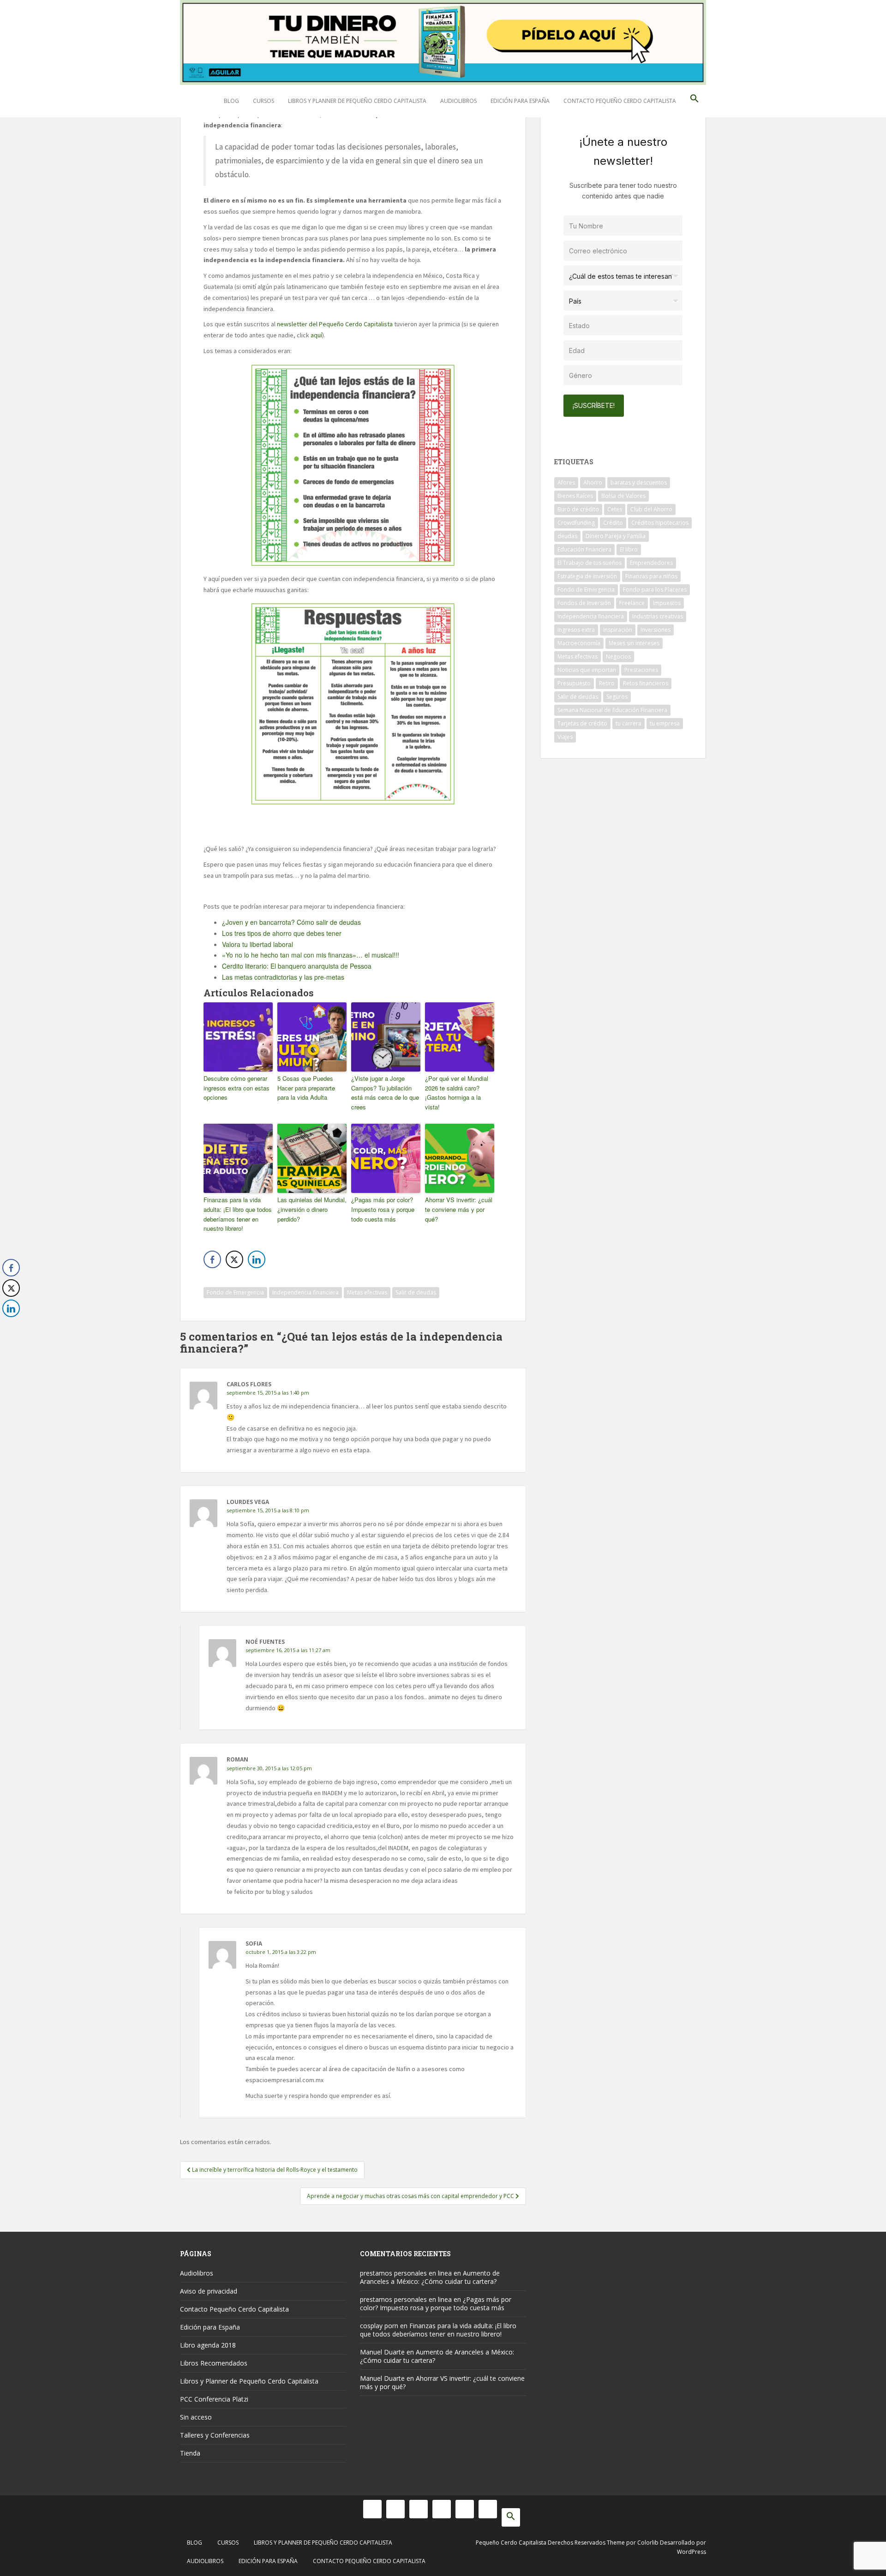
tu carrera (629, 723)
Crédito (613, 523)
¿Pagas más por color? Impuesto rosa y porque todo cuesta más (383, 1209)
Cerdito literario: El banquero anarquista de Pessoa (297, 966)
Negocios (618, 656)
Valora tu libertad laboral (257, 944)
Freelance (632, 603)
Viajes (565, 737)
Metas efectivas (367, 1292)
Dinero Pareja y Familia (616, 536)
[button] (694, 101)
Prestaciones (641, 670)
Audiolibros (458, 101)
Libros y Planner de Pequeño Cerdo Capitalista (357, 101)
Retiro (607, 683)
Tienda (190, 2453)
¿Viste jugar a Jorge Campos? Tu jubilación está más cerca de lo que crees (385, 1093)
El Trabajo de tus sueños (590, 563)
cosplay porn (379, 2326)
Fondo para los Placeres (655, 590)
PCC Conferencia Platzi (214, 2399)
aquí (316, 335)
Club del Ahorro (651, 509)
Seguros (617, 697)
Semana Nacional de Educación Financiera (612, 710)
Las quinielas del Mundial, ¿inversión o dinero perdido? (312, 1209)
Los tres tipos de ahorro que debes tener (282, 933)
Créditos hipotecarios (660, 523)
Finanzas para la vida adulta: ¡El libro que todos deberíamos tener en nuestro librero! (238, 1214)
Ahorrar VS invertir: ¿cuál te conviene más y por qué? (459, 1209)
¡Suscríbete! (594, 405)
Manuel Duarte (382, 2352)
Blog (231, 101)
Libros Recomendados (214, 2363)
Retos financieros (646, 683)
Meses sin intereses (634, 643)
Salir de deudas (416, 1292)
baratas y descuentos (639, 482)
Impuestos (667, 603)
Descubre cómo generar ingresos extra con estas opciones (236, 1088)
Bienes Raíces (575, 496)
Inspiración (618, 630)
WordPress (691, 2552)
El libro (629, 549)
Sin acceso (196, 2417)
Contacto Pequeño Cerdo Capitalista (620, 101)
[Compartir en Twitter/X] (234, 1259)
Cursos (263, 101)
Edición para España (520, 101)
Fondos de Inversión (584, 603)
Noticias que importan (587, 670)
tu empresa (665, 723)
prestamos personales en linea (406, 2273)
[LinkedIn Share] (257, 1259)
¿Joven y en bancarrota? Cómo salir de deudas (291, 922)
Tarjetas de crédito (582, 723)
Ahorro (593, 482)
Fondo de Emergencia (235, 1292)
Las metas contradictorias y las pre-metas (283, 977)
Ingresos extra (576, 630)
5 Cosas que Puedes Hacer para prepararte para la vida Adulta (306, 1088)
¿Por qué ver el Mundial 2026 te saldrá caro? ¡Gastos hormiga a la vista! (457, 1093)
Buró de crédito (578, 509)
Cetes (615, 509)
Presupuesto (574, 683)
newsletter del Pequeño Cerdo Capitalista (335, 324)
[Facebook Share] (212, 1259)
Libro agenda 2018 (208, 2345)
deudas (567, 536)
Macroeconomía (579, 643)
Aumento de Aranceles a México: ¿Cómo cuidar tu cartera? (430, 2277)
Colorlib (648, 2543)
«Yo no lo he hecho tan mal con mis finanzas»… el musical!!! (311, 955)
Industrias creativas (658, 616)
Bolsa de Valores (623, 496)
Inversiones (656, 630)
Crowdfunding (576, 523)
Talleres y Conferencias (215, 2435)
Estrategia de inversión (587, 576)
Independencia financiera (305, 1292)
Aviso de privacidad (209, 2291)
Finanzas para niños (651, 576)
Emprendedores (651, 563)
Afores (566, 482)
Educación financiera (584, 549)
